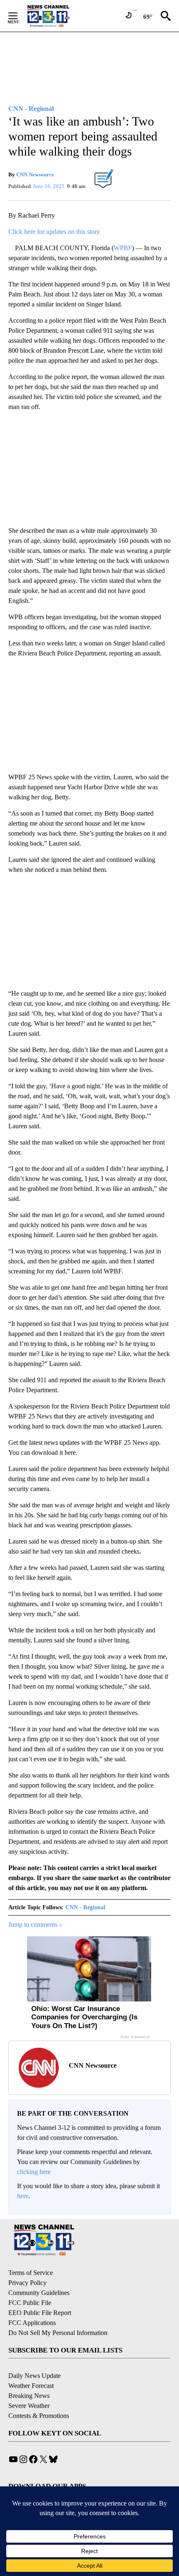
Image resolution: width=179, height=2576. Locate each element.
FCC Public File (30, 2303)
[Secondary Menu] (19, 16)
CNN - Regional (85, 1907)
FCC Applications (32, 2323)
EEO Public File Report (40, 2313)
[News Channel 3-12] (59, 16)
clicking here (34, 2172)
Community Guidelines (39, 2293)
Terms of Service (31, 2273)
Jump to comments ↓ (35, 1924)
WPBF (123, 248)
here (23, 2196)
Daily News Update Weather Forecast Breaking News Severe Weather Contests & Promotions (39, 2396)
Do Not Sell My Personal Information (58, 2333)
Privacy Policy (27, 2283)
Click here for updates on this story (54, 232)
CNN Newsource (35, 174)
